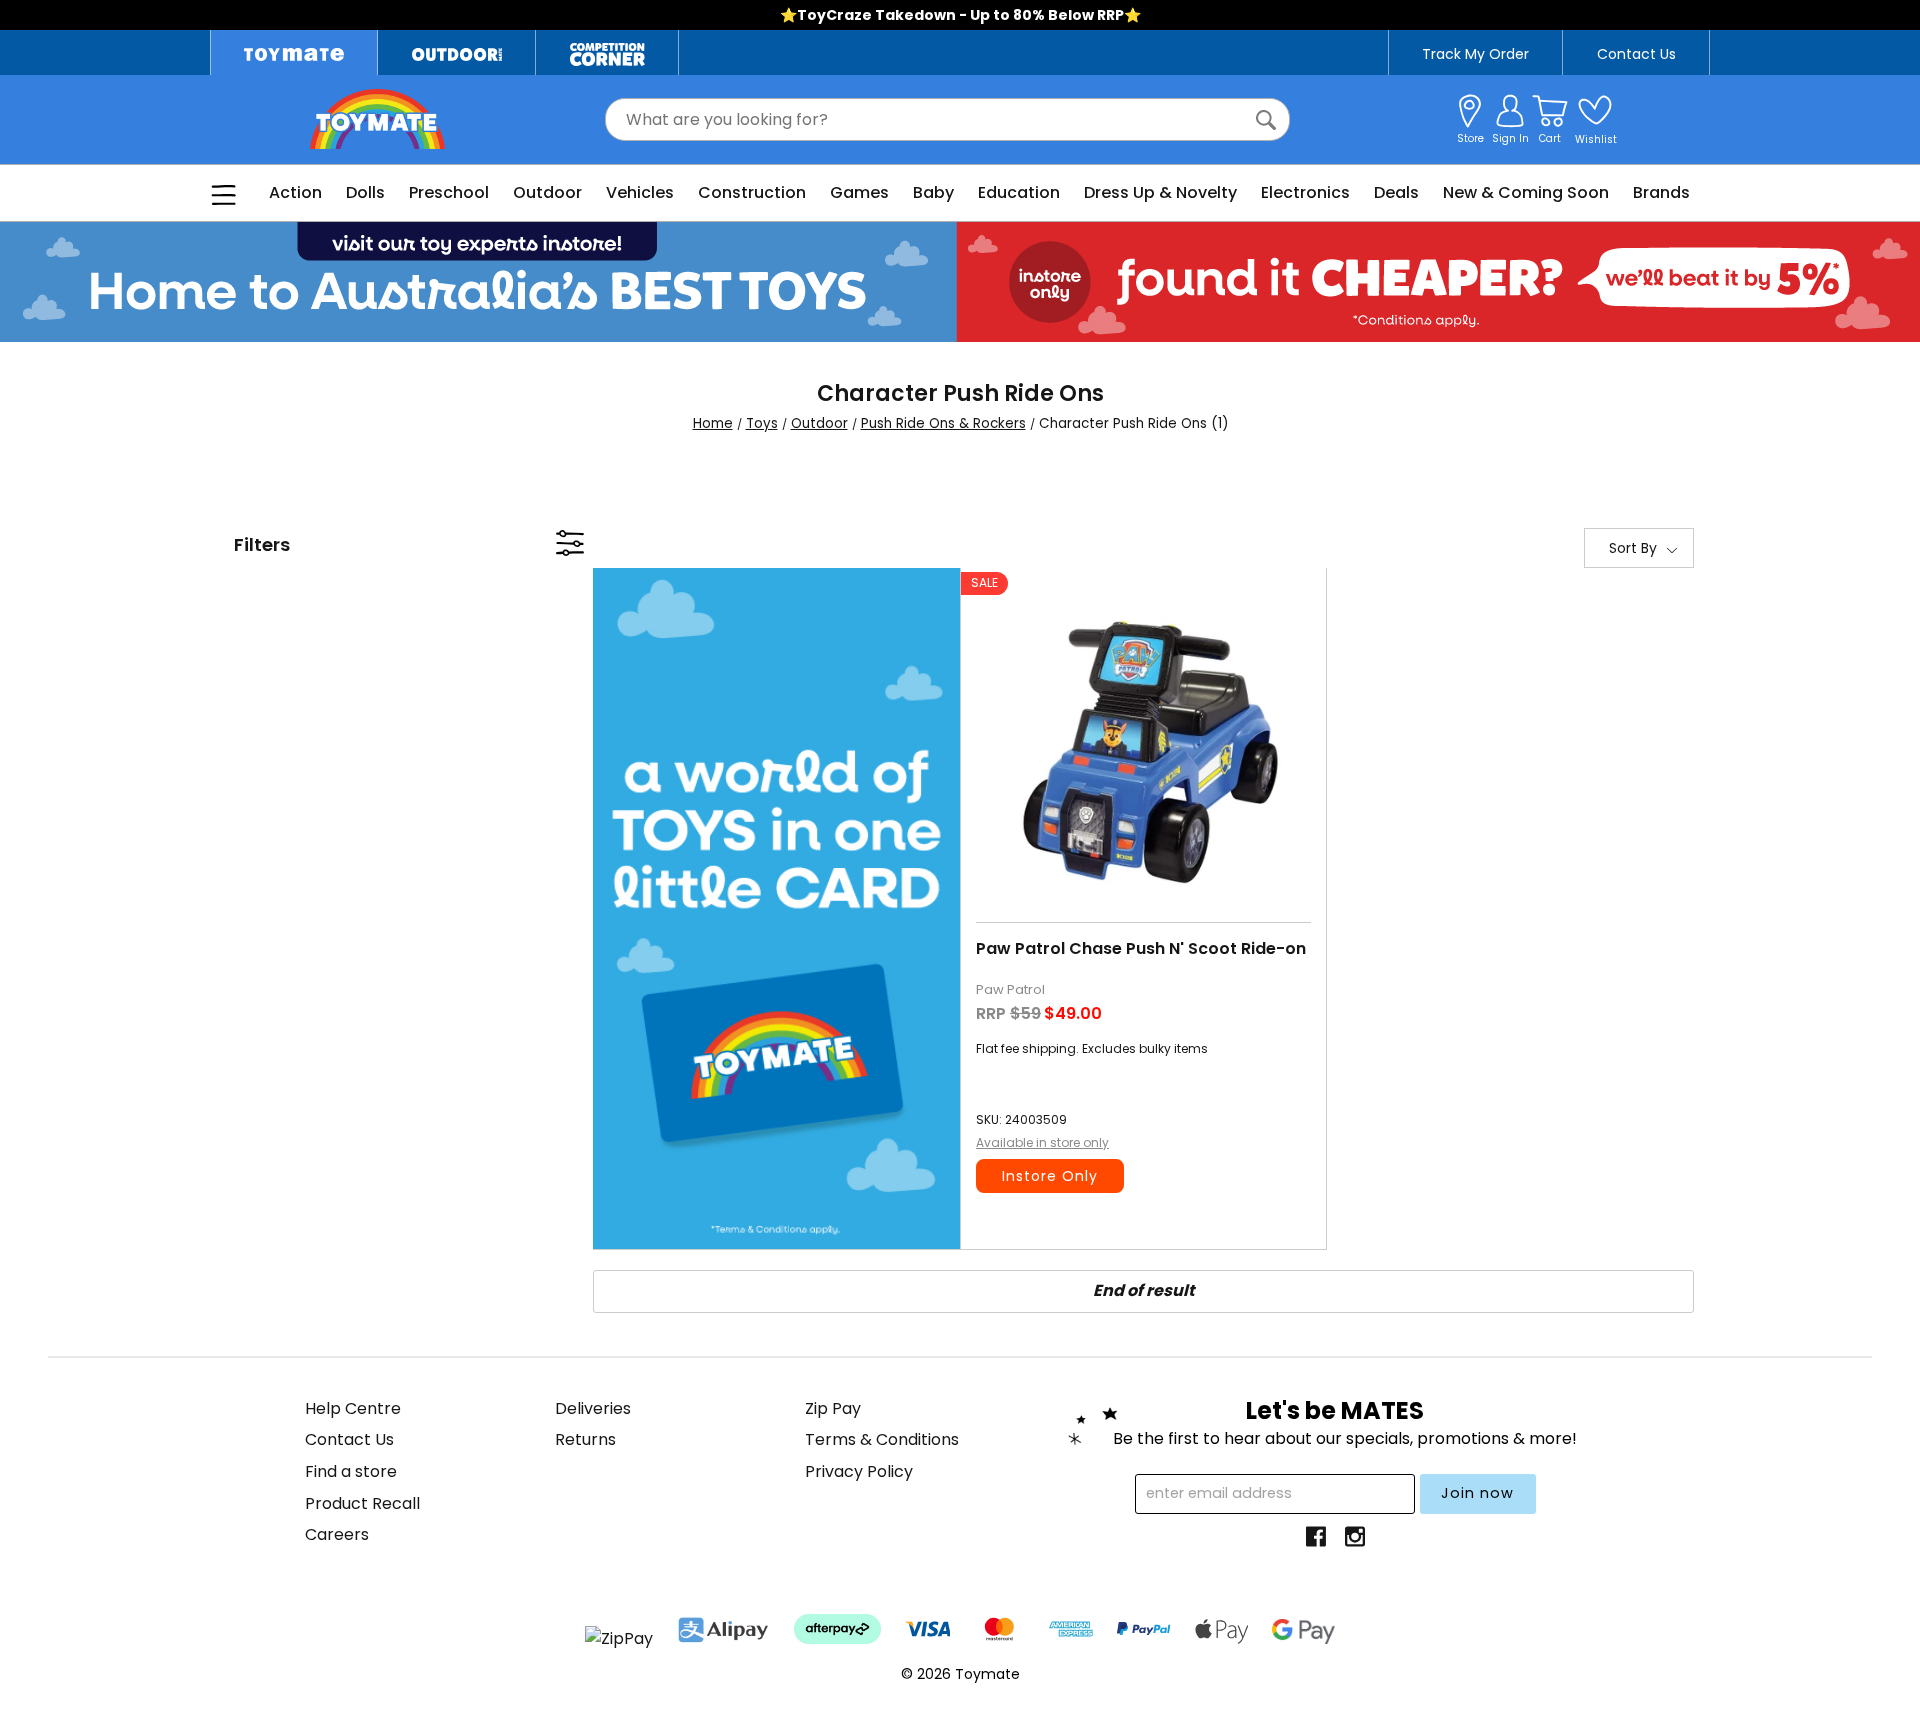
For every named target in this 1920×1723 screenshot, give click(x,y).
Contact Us (1636, 54)
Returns (585, 1439)
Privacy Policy (859, 1471)
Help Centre (353, 1408)
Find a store (351, 1471)
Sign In (1510, 138)
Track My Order (1475, 54)
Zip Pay (833, 1408)
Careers (337, 1534)
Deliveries (593, 1408)
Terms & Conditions (882, 1439)
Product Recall (362, 1503)
